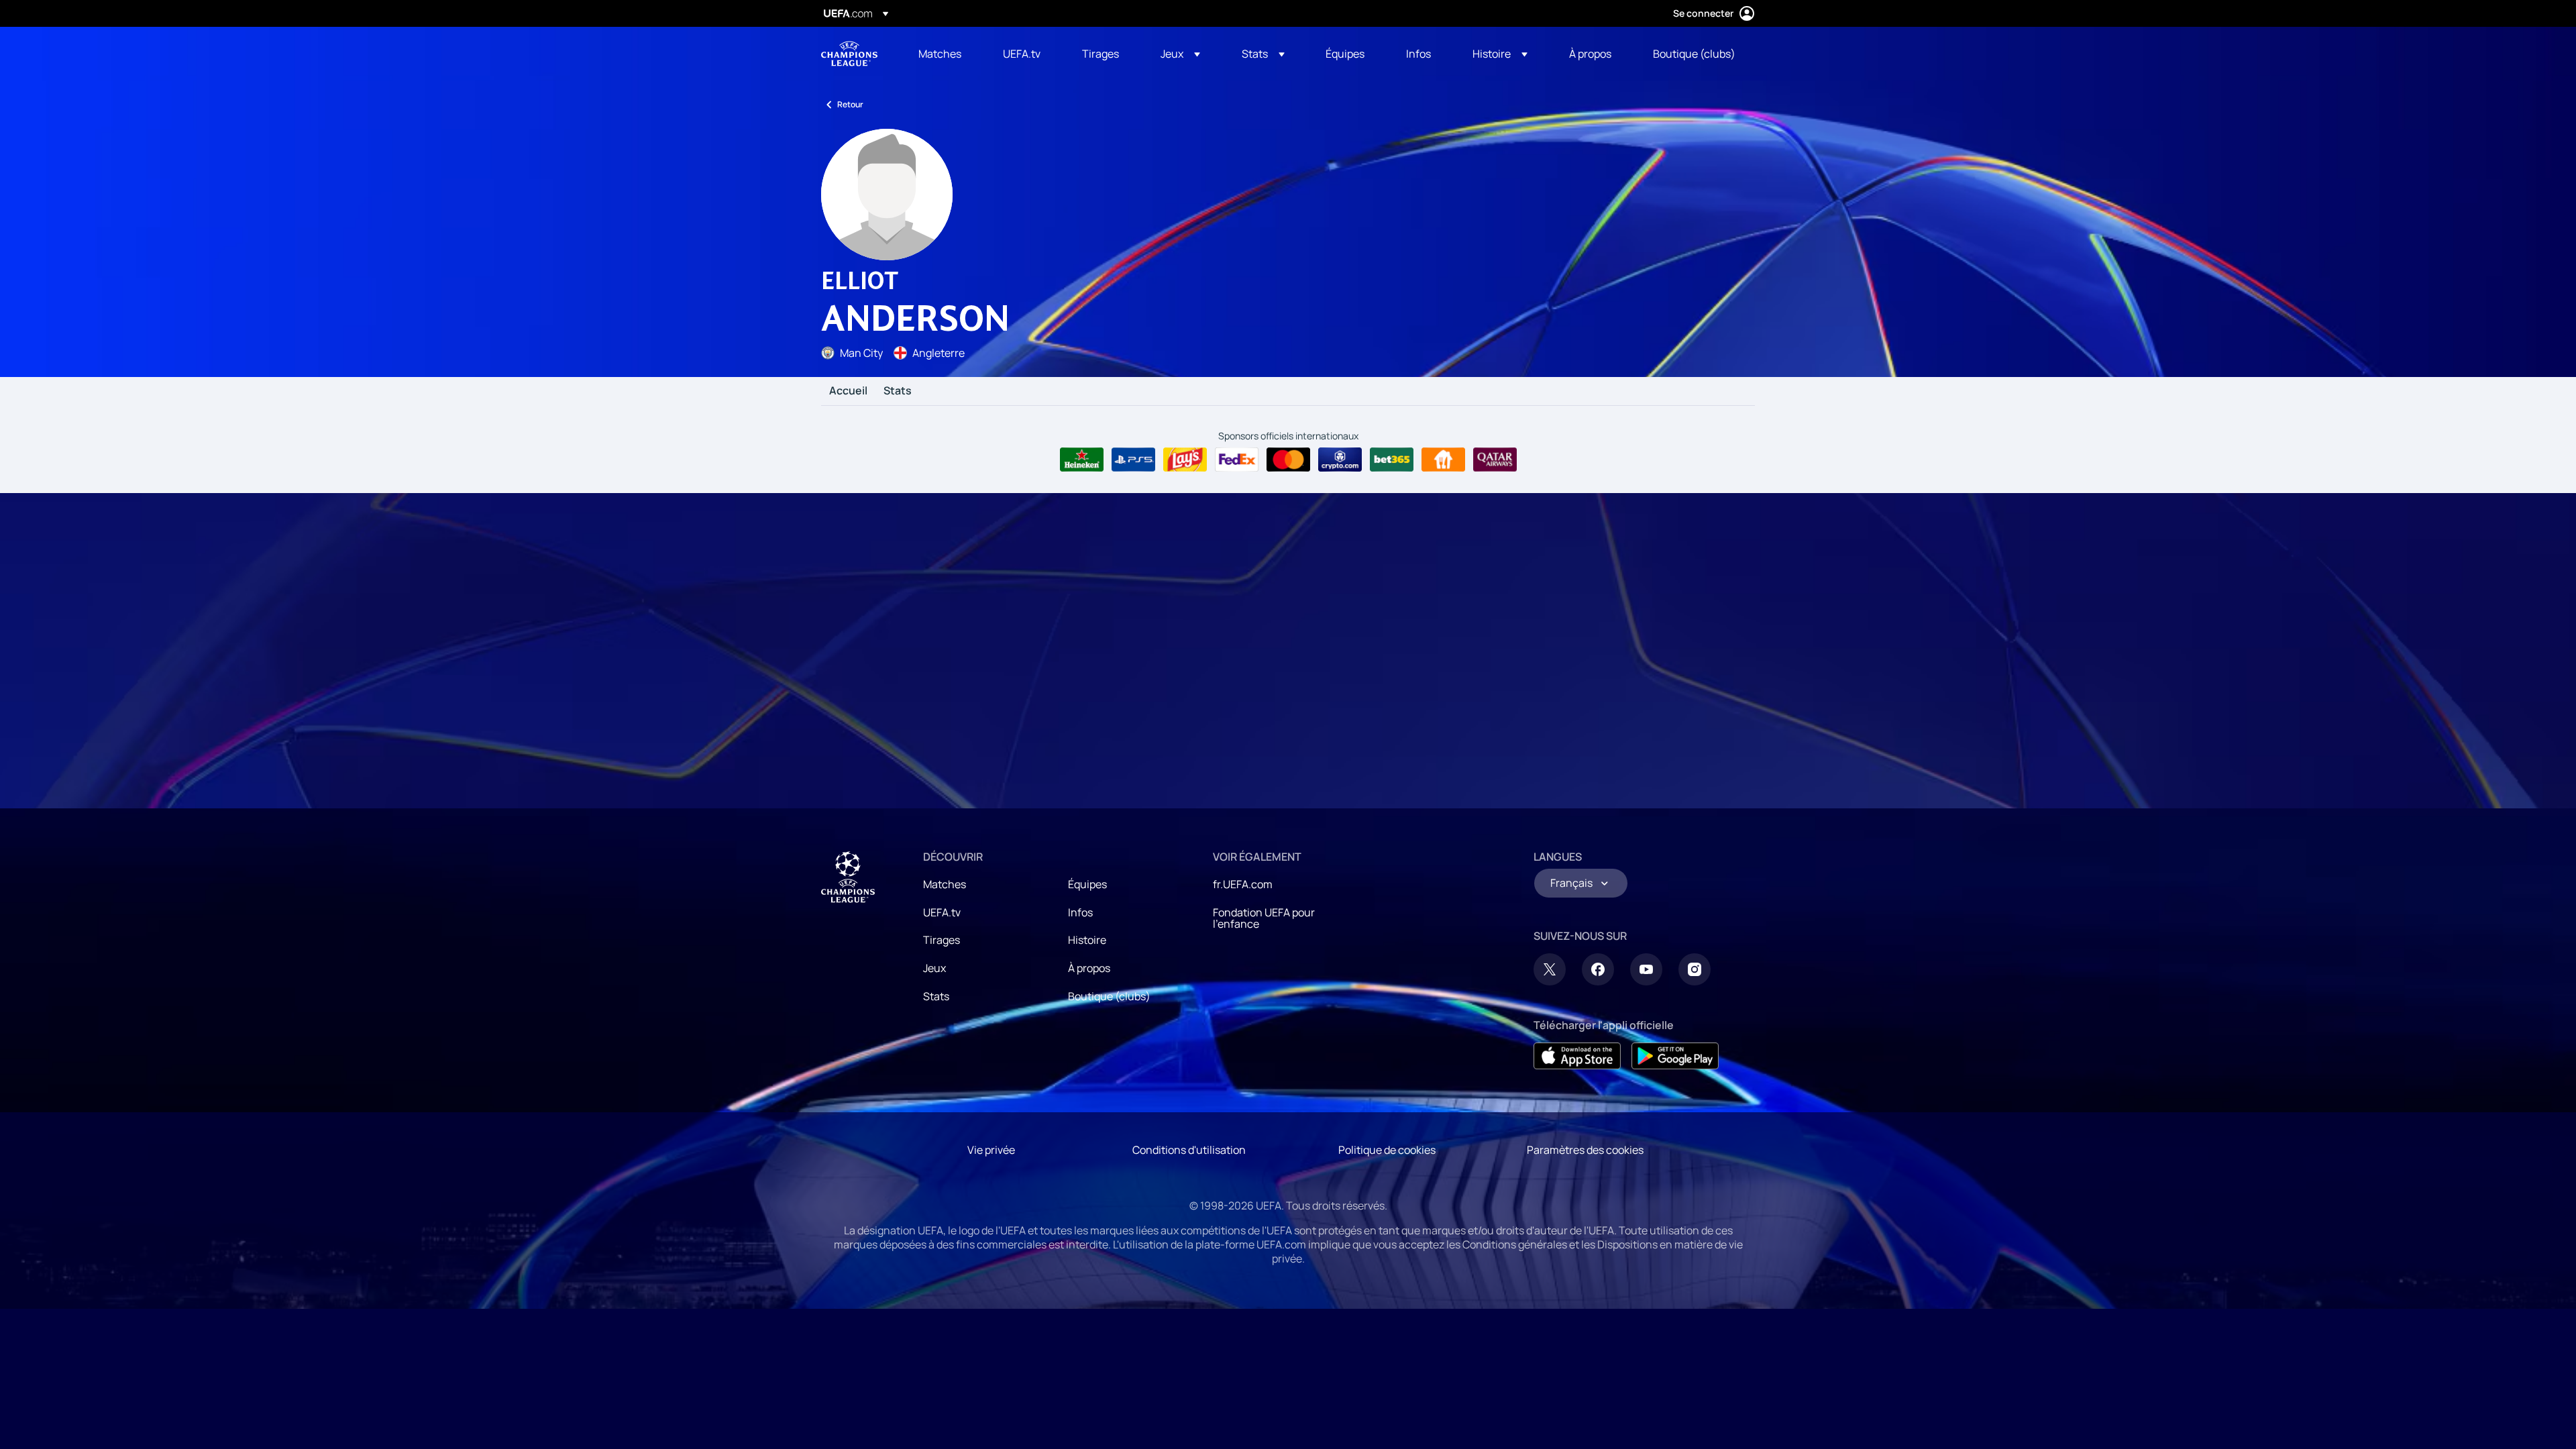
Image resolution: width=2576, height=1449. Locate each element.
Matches (945, 884)
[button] (1180, 54)
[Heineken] (1082, 460)
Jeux (934, 968)
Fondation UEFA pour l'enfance (1264, 918)
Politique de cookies (1387, 1150)
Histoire (1087, 940)
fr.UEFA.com (1243, 884)
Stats (898, 391)
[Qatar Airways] (1495, 460)
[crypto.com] (1340, 460)
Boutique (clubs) (1109, 996)
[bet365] (1392, 460)
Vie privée (991, 1150)
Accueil (848, 391)
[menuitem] (944, 54)
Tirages (942, 940)
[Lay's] (1185, 460)
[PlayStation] (1133, 460)
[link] (940, 54)
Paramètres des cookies (1585, 1150)
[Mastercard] (1288, 460)
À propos (1089, 968)
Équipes (1087, 884)
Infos (1080, 912)
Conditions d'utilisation (1189, 1150)
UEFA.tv (942, 912)
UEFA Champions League (849, 54)
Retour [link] (850, 104)
